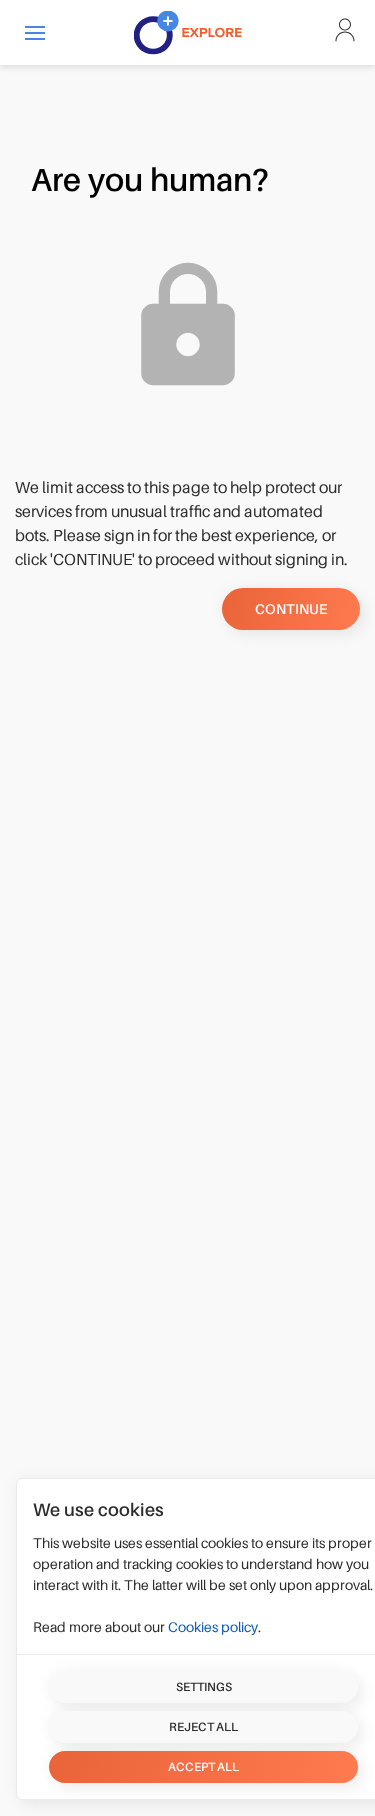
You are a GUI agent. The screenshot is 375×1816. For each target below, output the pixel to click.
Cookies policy (213, 1627)
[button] (35, 32)
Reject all (203, 1727)
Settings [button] (204, 1687)
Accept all (203, 1767)
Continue (291, 609)
